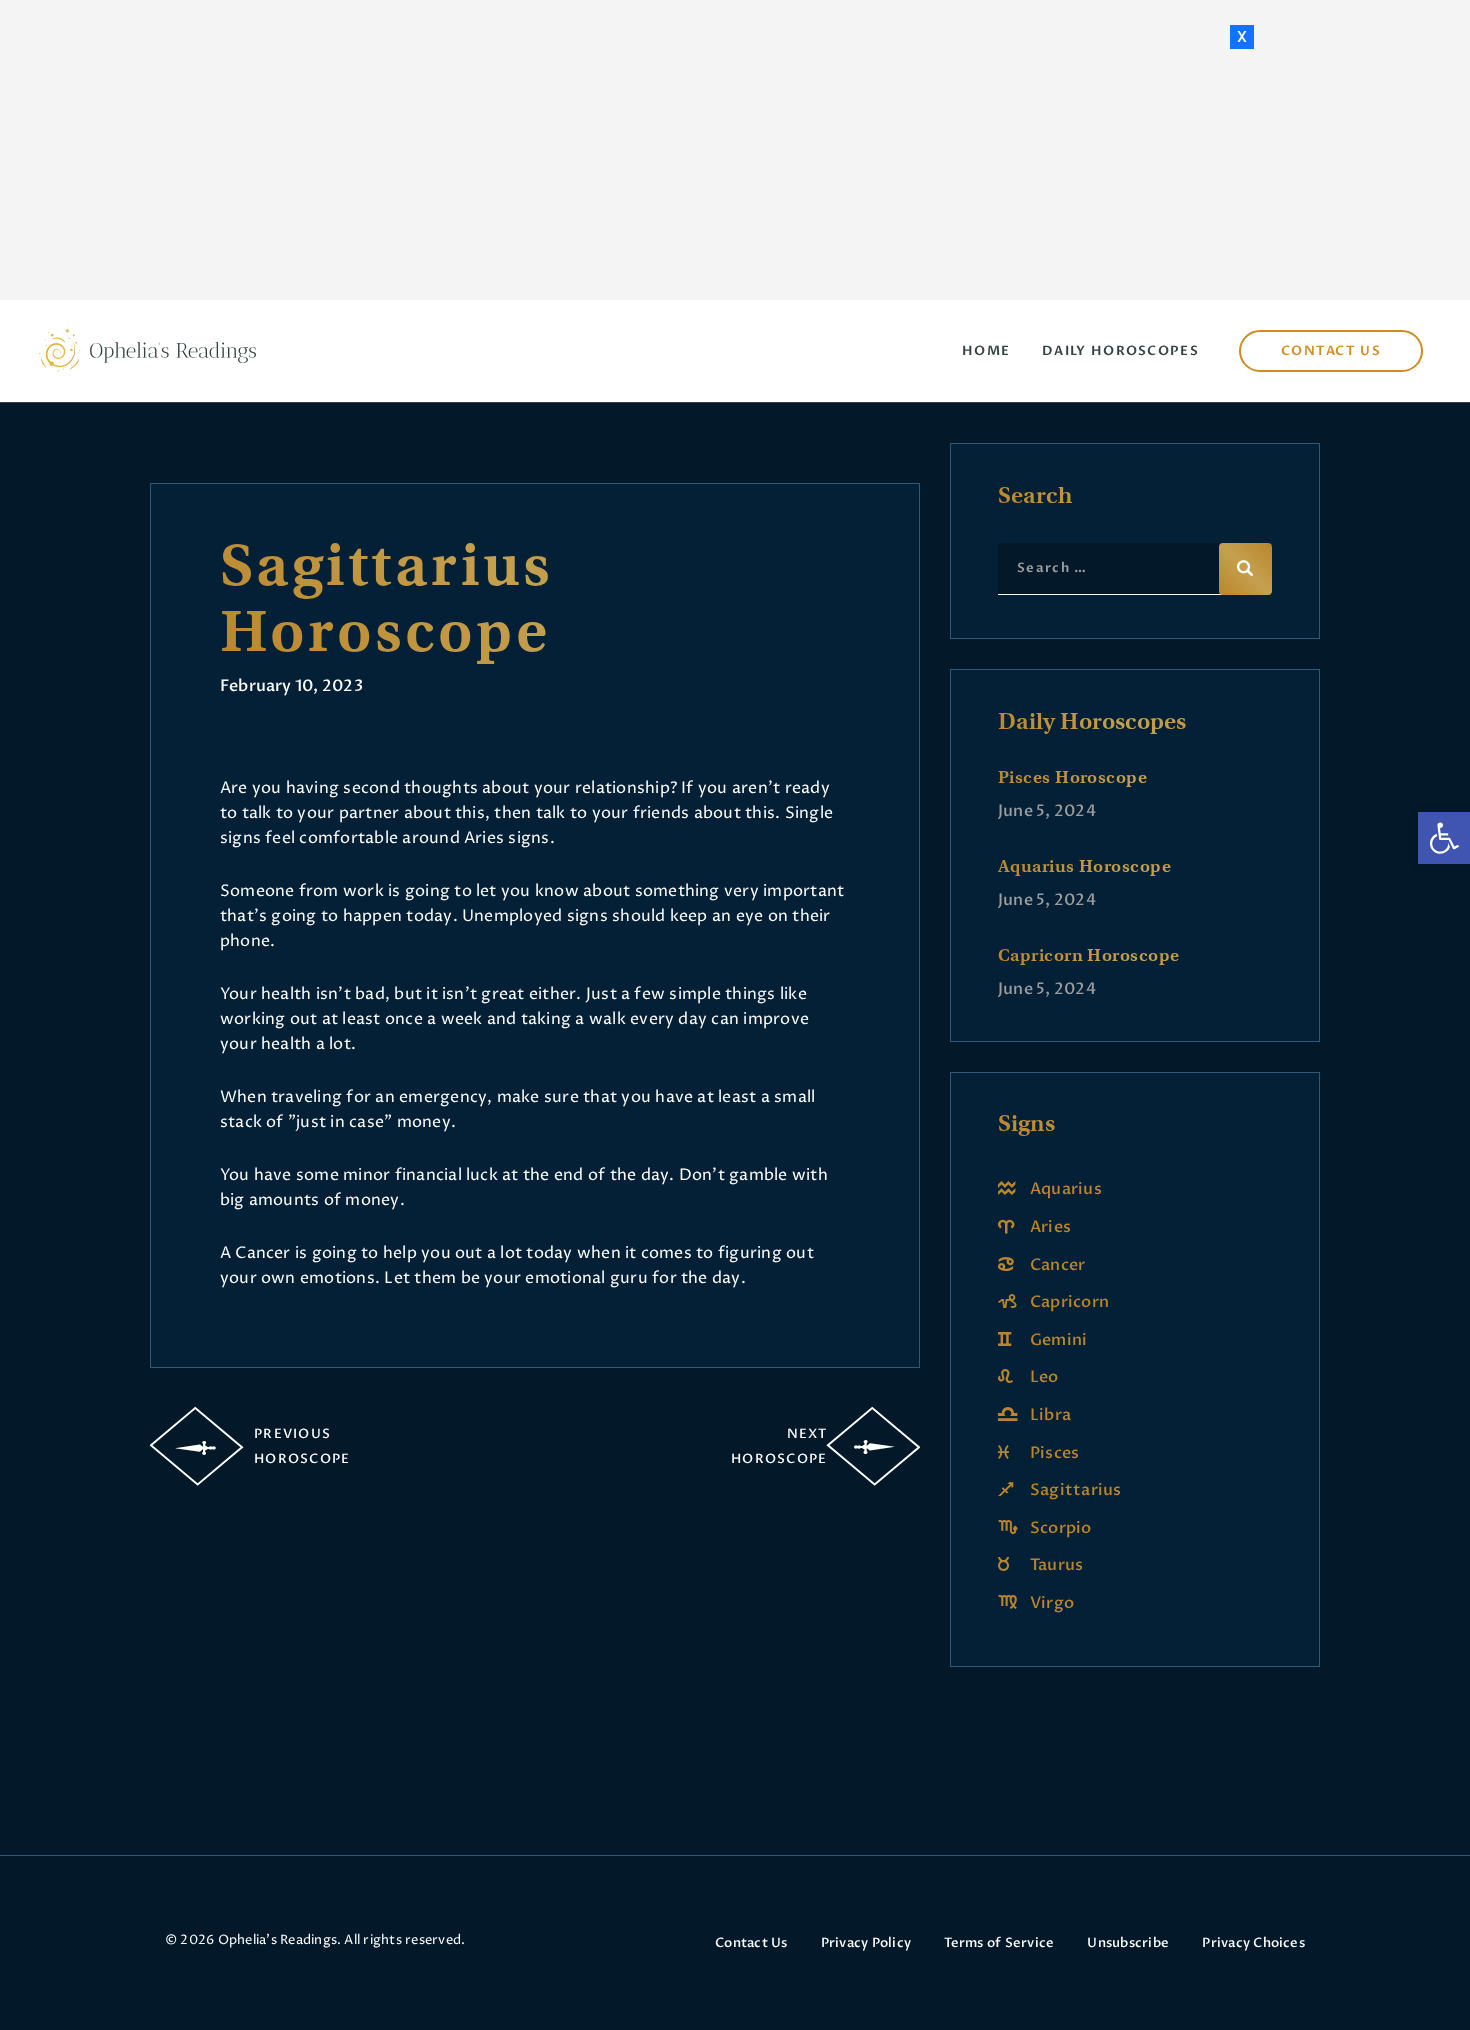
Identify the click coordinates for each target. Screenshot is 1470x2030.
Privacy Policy (866, 1943)
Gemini (1058, 1340)
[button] (1444, 838)
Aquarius (1066, 1189)
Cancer (1057, 1265)
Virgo (1052, 1603)
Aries (1050, 1227)
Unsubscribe (1128, 1943)
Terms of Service (999, 1943)
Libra (1050, 1415)
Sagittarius (1076, 1490)
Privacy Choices (1253, 1943)
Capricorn (1069, 1302)
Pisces (1054, 1453)
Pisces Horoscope (1072, 777)
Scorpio (1061, 1528)
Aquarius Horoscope (1084, 866)
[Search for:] (1135, 567)
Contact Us (751, 1943)
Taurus (1056, 1565)
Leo (1044, 1377)
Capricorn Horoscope (1089, 955)
